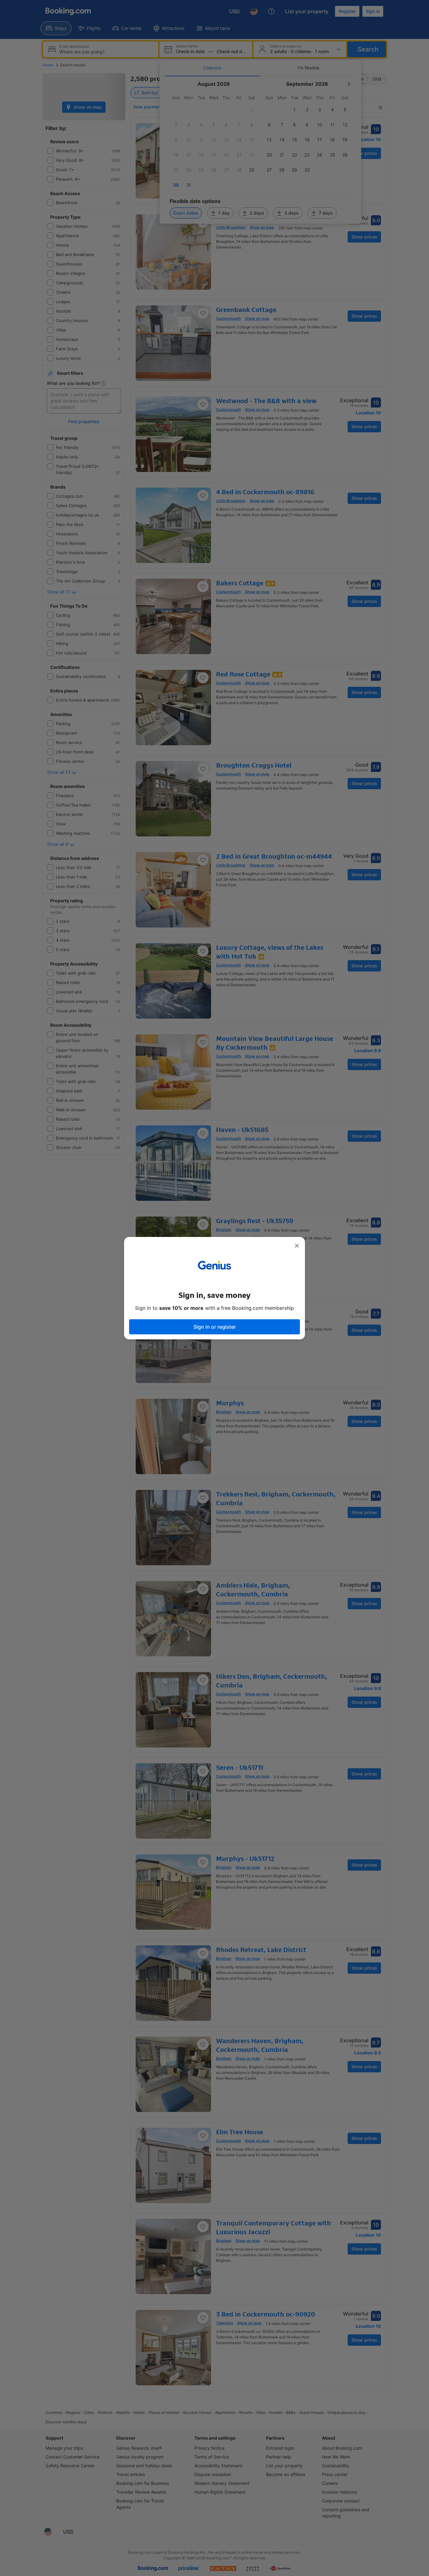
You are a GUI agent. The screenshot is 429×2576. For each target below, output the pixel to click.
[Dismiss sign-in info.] (297, 1246)
